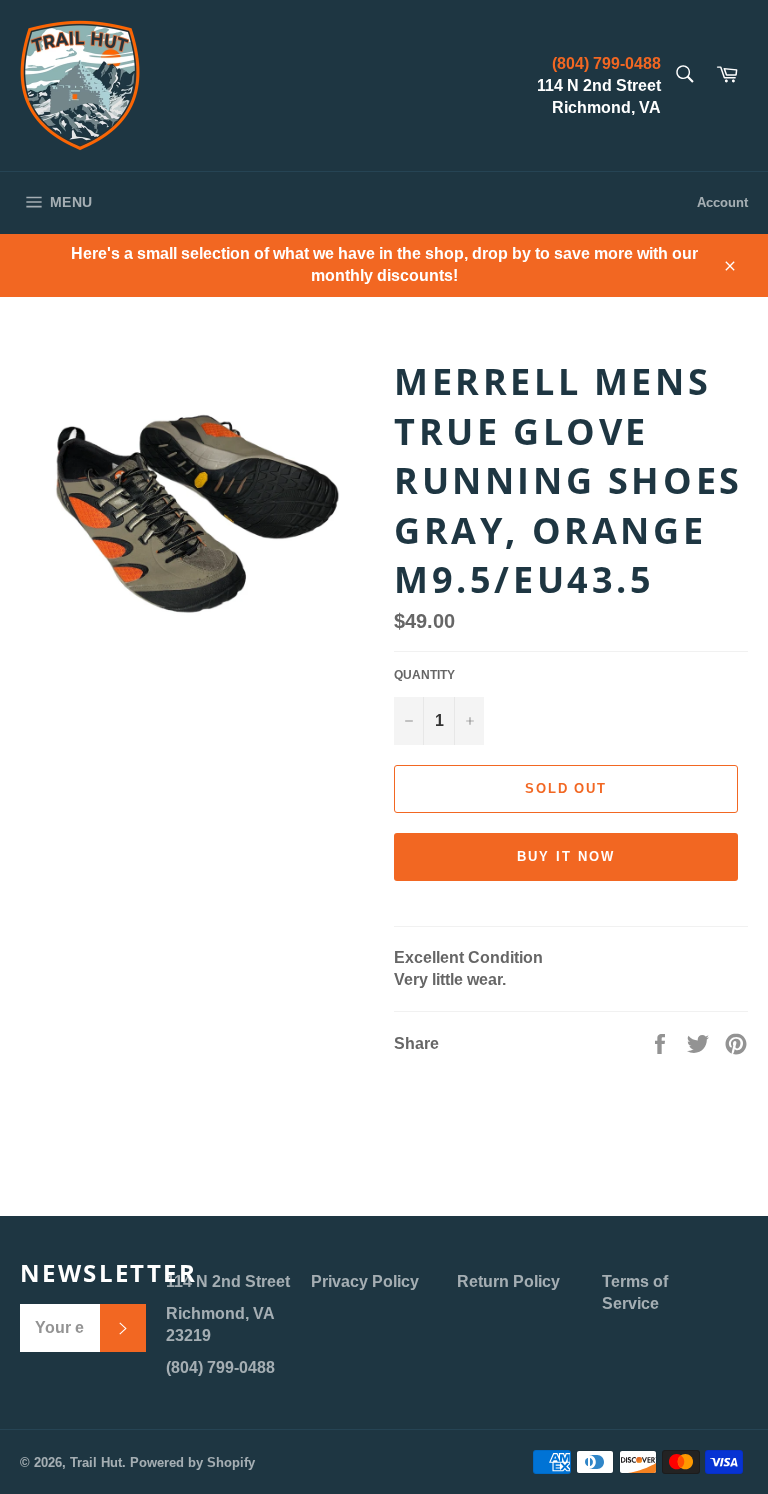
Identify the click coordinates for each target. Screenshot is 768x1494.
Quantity (424, 675)
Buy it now (566, 856)
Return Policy (508, 1281)
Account (722, 202)
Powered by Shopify (192, 1462)
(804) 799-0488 (606, 63)
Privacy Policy (365, 1281)
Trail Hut (96, 1462)
